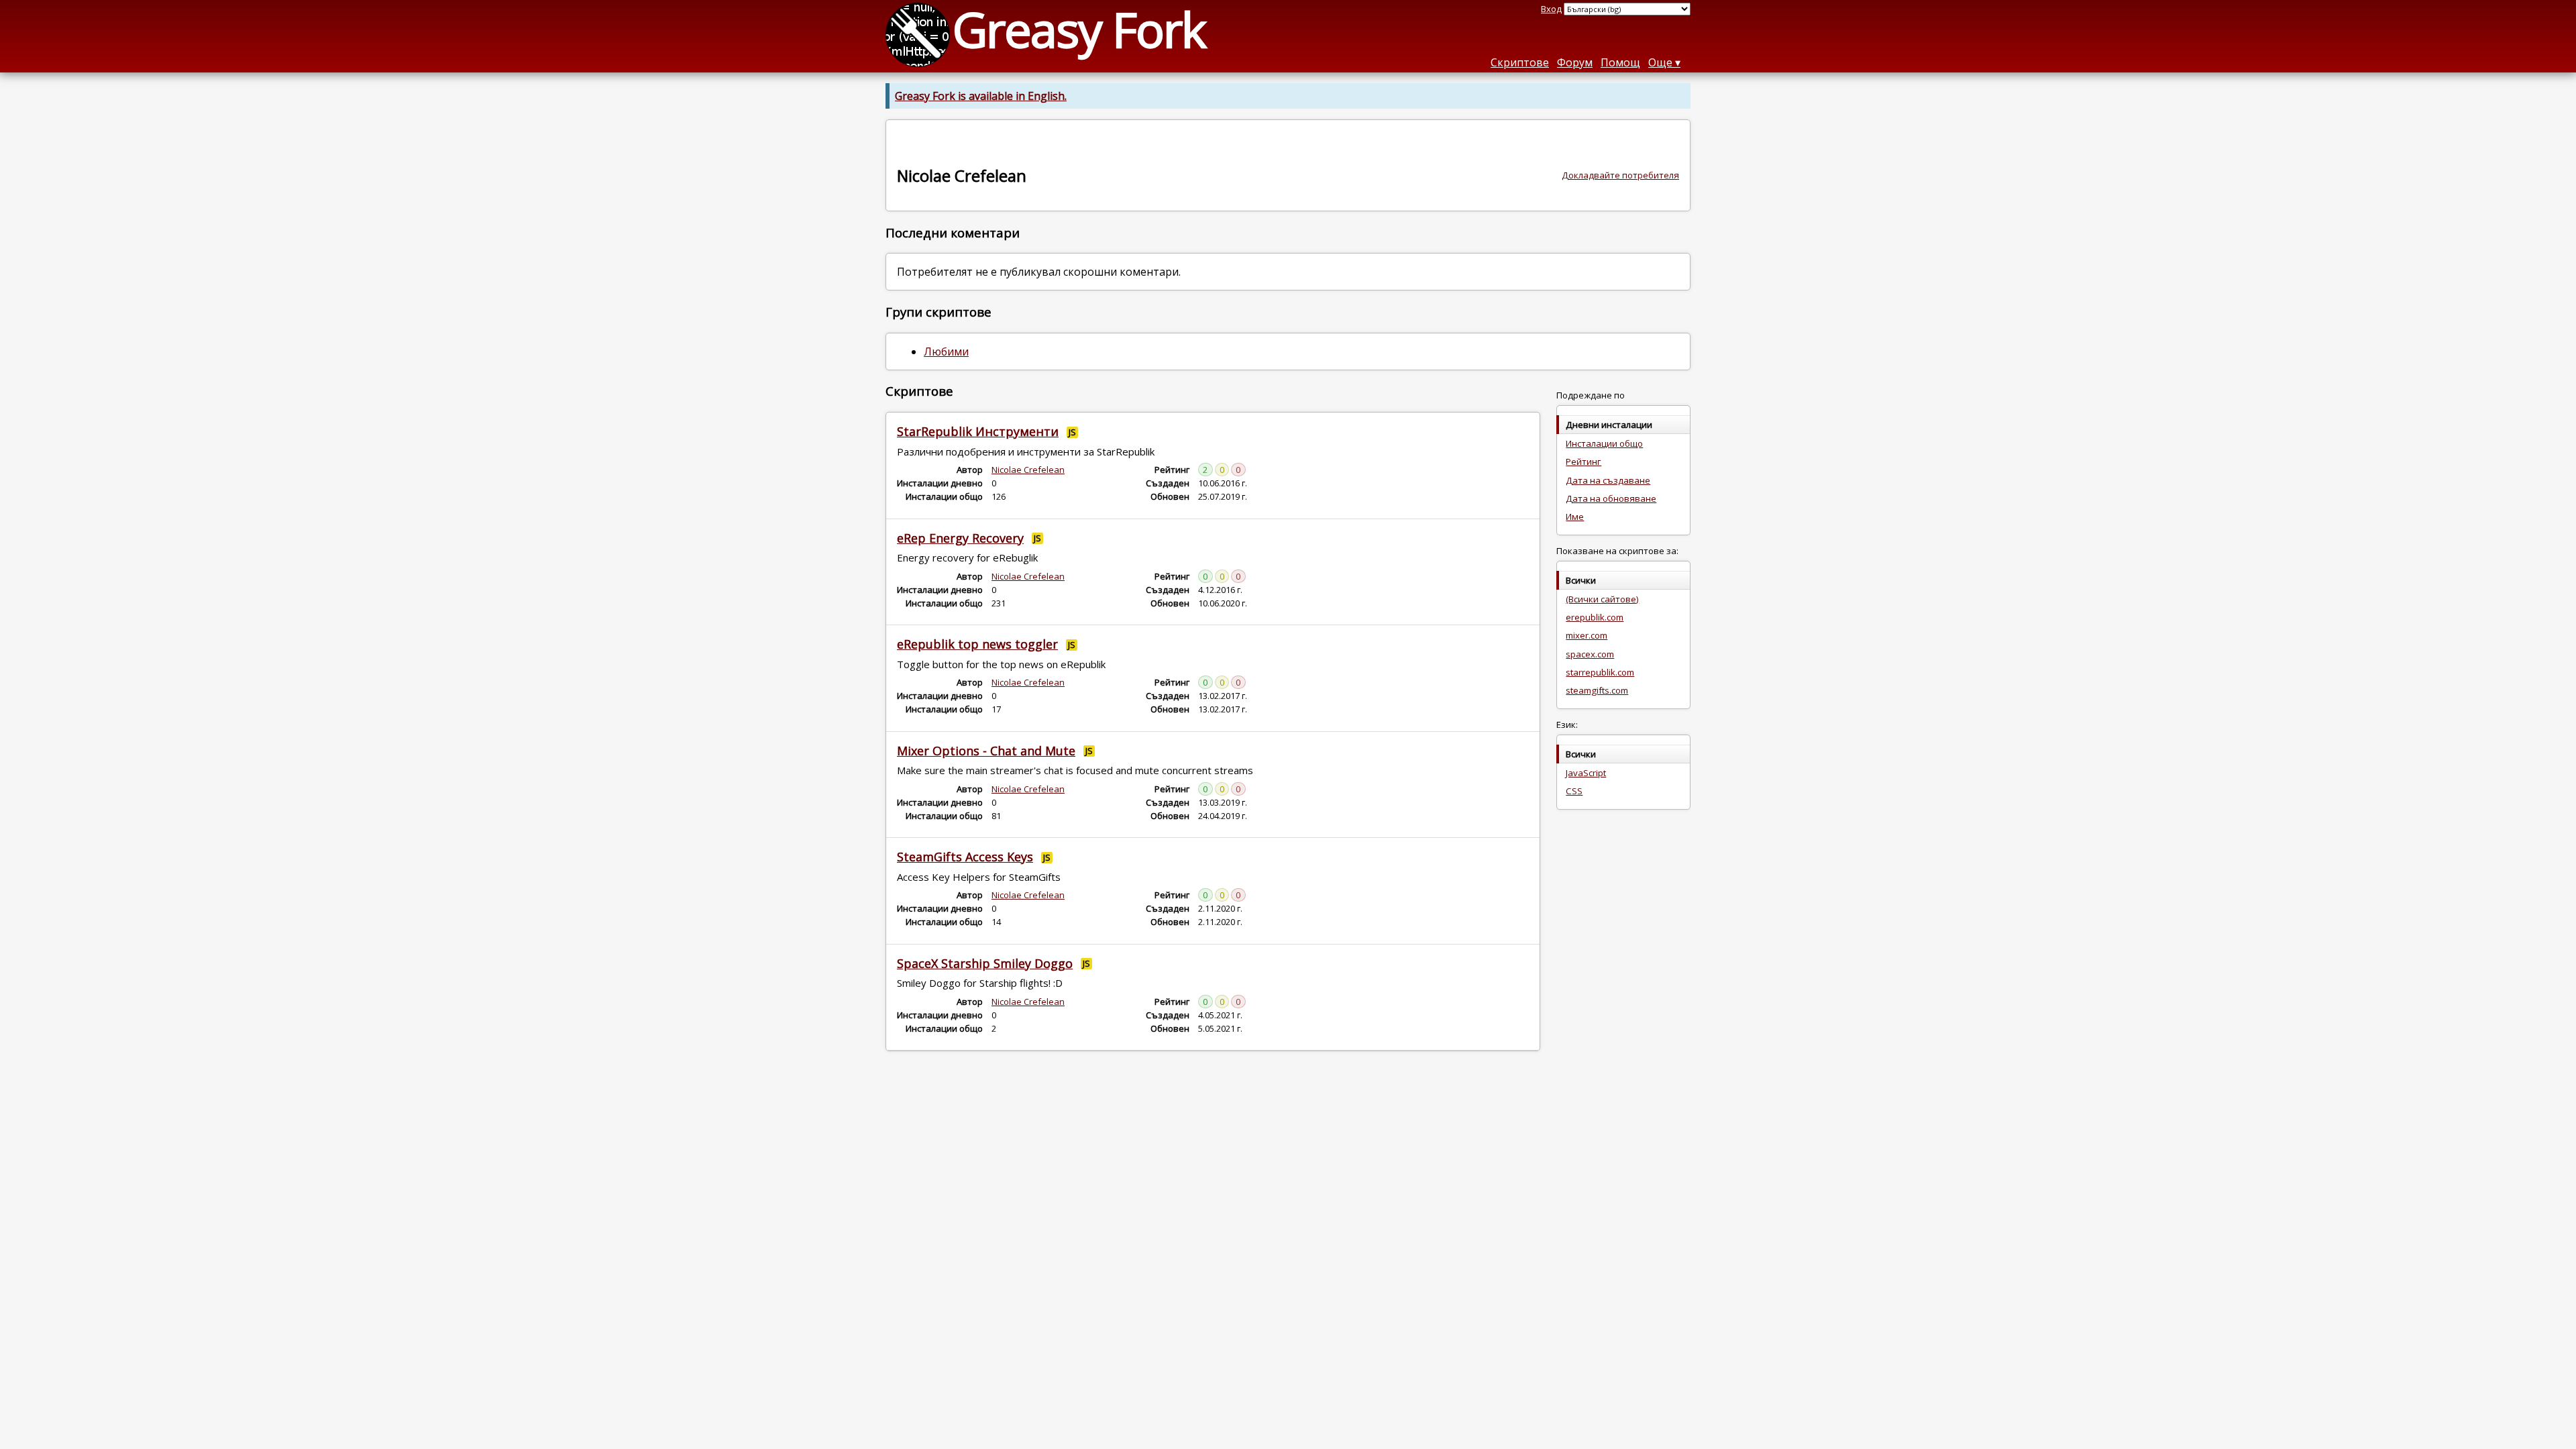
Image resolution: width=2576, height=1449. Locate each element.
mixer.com (1587, 635)
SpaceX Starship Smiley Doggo (985, 963)
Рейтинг (1584, 462)
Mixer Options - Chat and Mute (986, 751)
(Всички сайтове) (1602, 599)
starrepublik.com (1600, 672)
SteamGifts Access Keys (965, 857)
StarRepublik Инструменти (978, 431)
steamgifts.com (1597, 690)
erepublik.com (1595, 617)
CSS (1574, 791)
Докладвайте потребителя (1620, 175)
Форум (1575, 62)
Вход (1551, 9)
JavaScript (1586, 773)
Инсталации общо (1604, 443)
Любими (946, 352)
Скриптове (1520, 62)
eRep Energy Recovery (960, 538)
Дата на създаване (1608, 480)
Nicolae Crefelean (1028, 470)
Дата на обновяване (1611, 498)
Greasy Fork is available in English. (981, 96)
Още (1660, 62)
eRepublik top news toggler (977, 644)
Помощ (1620, 62)
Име (1575, 517)
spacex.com (1590, 654)
